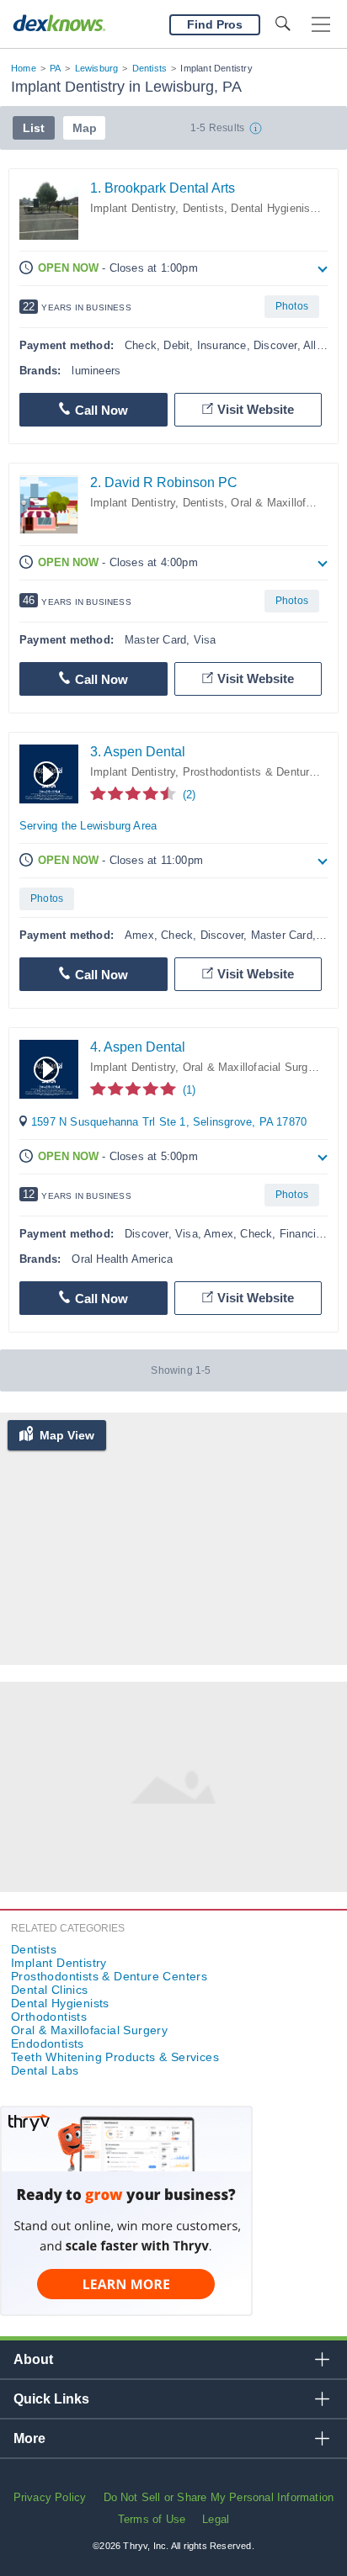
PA (55, 68)
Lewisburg (97, 68)
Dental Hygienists (275, 208)
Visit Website (256, 409)
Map (85, 128)
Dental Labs (45, 2070)
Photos (292, 306)
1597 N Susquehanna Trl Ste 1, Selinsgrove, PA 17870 (169, 1122)
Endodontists (48, 2043)
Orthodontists (49, 2017)
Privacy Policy (50, 2497)
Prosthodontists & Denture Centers (109, 1976)
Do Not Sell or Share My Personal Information (219, 2497)
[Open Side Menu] (321, 25)
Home (24, 68)
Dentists (150, 68)
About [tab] (33, 2359)
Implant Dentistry (133, 208)
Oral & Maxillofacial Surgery (253, 1067)
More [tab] (29, 2438)
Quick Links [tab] (51, 2399)
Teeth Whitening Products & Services (115, 2057)
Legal (216, 2519)
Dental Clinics (50, 1990)
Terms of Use (152, 2519)
